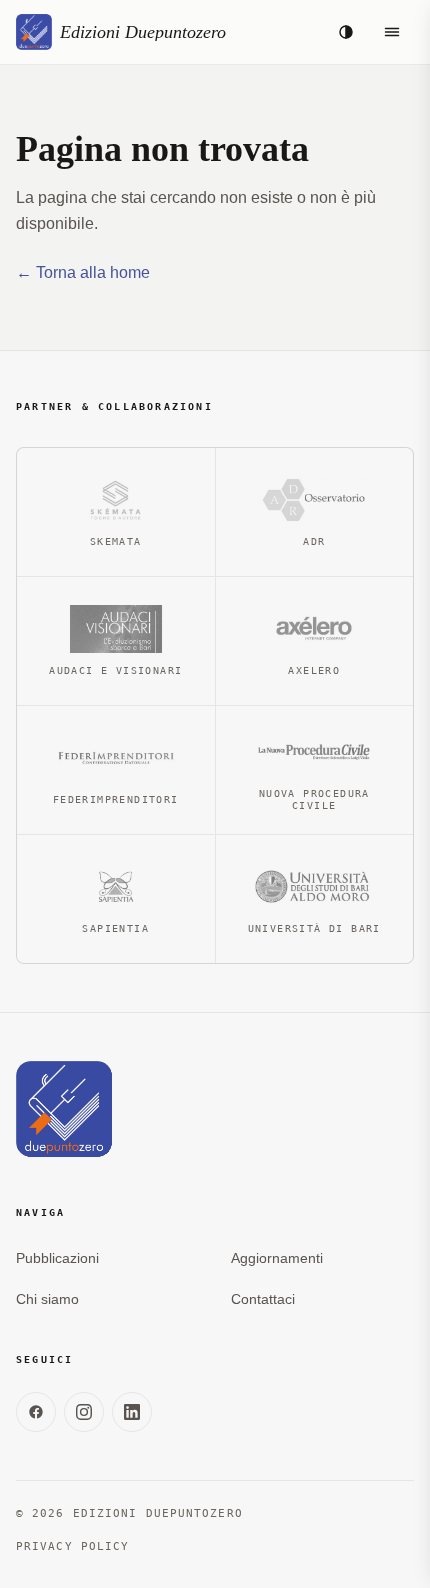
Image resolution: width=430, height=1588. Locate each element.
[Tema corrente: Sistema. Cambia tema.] (346, 32)
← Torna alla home (83, 272)
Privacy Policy (72, 1546)
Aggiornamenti (277, 1258)
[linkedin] (132, 1412)
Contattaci (263, 1299)
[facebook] (36, 1412)
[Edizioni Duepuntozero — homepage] (64, 1109)
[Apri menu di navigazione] (392, 32)
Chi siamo (47, 1299)
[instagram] (84, 1412)
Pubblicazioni (57, 1258)
